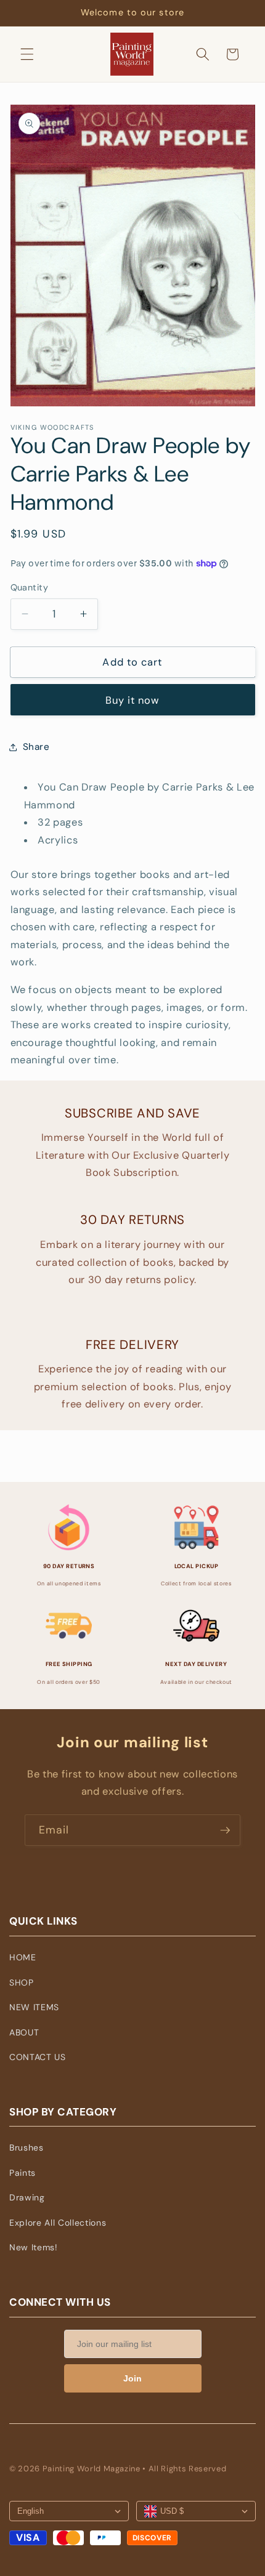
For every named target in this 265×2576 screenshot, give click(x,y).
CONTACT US (38, 2057)
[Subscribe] (225, 1830)
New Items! (34, 2247)
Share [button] (36, 747)
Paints (22, 2173)
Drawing (27, 2197)
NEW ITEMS (34, 2007)
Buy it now (133, 700)
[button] (27, 54)
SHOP (22, 1982)
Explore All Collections (58, 2223)
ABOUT (24, 2032)
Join (132, 2378)
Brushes (26, 2147)
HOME (23, 1957)
